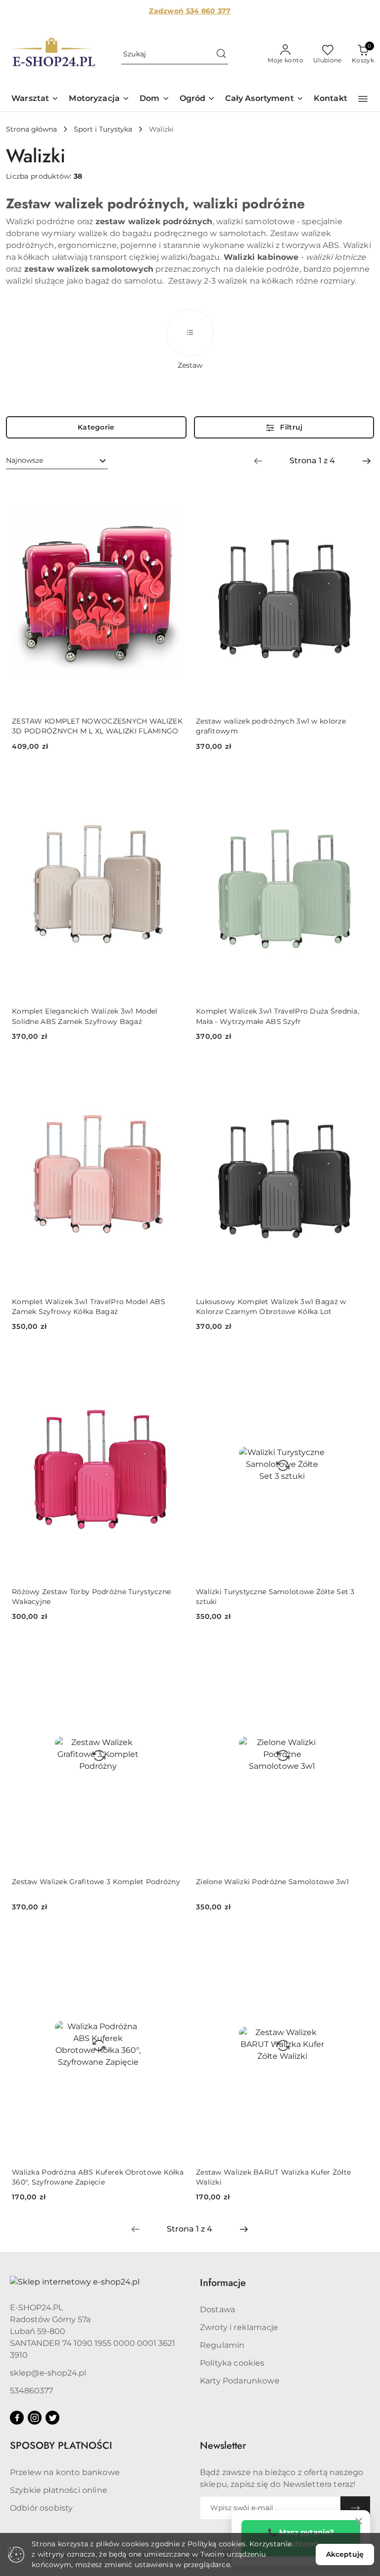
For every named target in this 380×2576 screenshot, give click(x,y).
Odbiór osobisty (41, 2508)
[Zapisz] (355, 2508)
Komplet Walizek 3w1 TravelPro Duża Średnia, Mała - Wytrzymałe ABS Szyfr (278, 1016)
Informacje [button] (223, 2283)
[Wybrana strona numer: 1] (312, 461)
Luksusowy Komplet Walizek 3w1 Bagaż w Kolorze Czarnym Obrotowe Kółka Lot (271, 1307)
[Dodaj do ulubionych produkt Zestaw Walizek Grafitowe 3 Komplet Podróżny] (173, 1651)
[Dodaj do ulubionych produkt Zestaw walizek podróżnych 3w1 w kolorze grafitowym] (357, 490)
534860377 (31, 2391)
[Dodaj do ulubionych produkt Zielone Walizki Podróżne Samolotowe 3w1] (357, 1651)
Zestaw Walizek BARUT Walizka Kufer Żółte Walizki (273, 2177)
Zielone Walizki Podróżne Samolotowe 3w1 (272, 1882)
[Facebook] (17, 2418)
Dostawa (217, 2309)
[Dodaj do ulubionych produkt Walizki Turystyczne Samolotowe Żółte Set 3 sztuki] (357, 1361)
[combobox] (57, 461)
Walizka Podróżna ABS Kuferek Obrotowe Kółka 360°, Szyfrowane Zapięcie (98, 2177)
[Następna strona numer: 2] (367, 461)
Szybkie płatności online (59, 2490)
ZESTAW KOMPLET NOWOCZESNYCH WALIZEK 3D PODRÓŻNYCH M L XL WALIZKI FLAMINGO (97, 726)
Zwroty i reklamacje (239, 2327)
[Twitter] (52, 2418)
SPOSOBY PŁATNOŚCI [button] (61, 2446)
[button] (35, 99)
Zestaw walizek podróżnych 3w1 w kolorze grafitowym (271, 726)
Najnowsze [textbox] (24, 460)
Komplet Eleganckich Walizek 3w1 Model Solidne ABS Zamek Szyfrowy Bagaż (85, 1016)
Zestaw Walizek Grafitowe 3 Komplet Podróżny (96, 1882)
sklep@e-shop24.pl (48, 2373)
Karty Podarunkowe (240, 2381)
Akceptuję (345, 2554)
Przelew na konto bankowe (65, 2472)
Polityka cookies (232, 2363)
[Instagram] (35, 2418)
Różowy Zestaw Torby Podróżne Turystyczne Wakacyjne (91, 1597)
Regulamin (222, 2345)
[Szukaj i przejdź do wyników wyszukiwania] (221, 54)
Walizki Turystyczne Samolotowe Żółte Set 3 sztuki (275, 1597)
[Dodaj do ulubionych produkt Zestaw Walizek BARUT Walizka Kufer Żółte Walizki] (357, 1942)
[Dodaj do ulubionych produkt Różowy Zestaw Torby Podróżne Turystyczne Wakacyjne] (173, 1361)
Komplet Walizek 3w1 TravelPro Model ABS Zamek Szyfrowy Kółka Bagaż (89, 1307)
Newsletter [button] (223, 2446)
